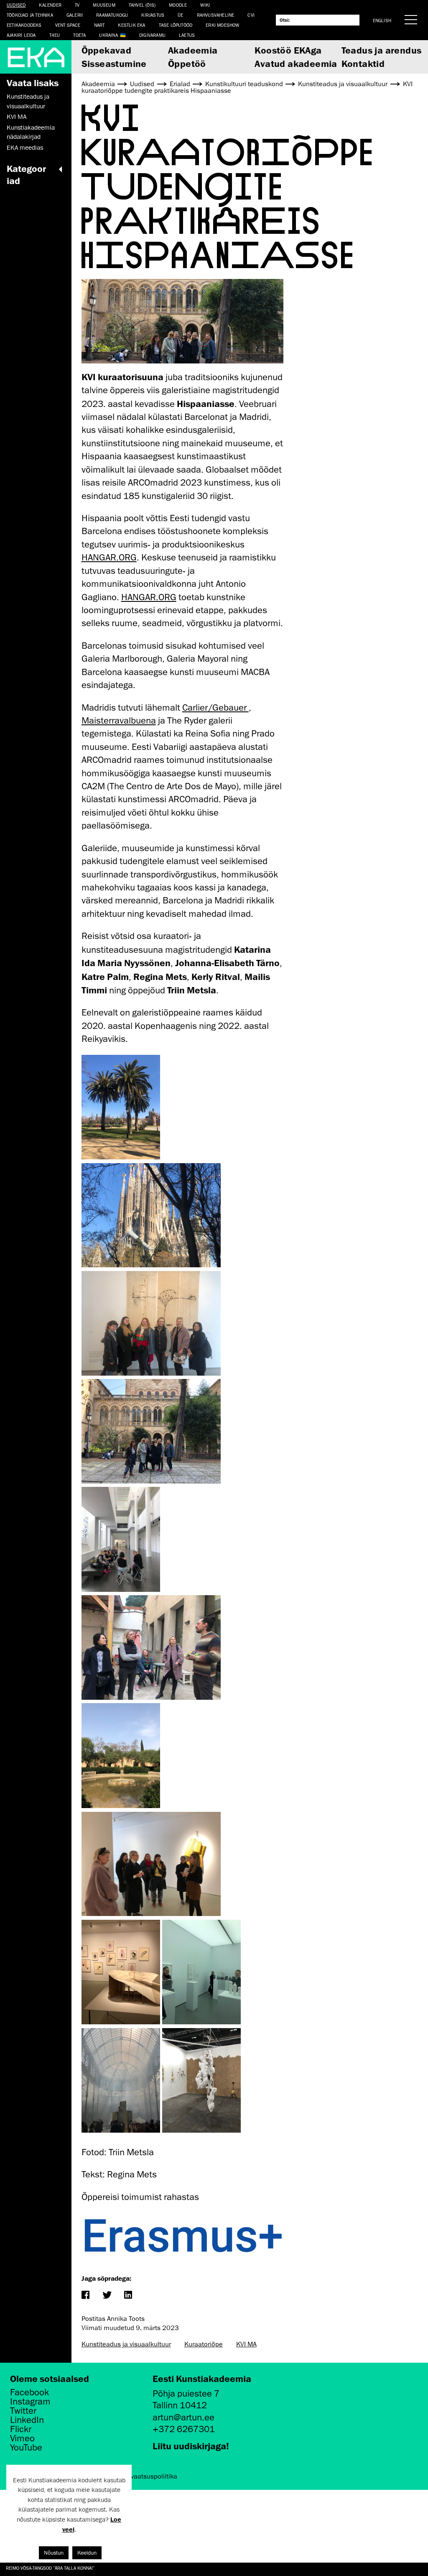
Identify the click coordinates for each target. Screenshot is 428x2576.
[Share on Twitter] (107, 2296)
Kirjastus (153, 15)
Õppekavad (107, 50)
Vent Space (68, 25)
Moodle (178, 5)
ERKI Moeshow (222, 25)
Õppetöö (187, 63)
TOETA (79, 35)
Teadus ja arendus (382, 50)
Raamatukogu (112, 15)
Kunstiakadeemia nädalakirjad (31, 132)
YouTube (26, 2448)
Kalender (50, 5)
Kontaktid (363, 63)
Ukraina (108, 35)
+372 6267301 (184, 2429)
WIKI (205, 5)
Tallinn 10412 (180, 2405)
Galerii (75, 15)
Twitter (23, 2411)
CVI (251, 15)
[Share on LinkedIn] (128, 2296)
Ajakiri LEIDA (21, 35)
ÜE (180, 15)
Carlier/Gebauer (215, 707)
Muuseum (104, 5)
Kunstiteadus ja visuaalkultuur (28, 101)
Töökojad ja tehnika (30, 15)
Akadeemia (193, 50)
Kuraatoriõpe (204, 2344)
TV (77, 5)
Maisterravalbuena (119, 720)
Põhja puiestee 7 (186, 2393)
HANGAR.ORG (109, 557)
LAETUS (187, 35)
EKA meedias (25, 148)
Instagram (30, 2402)
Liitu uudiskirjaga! (191, 2446)
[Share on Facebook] (85, 2296)
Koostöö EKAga (288, 50)
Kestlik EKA (131, 25)
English (382, 20)
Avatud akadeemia (296, 63)
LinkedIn (27, 2420)
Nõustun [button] (54, 2553)
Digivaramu (152, 35)
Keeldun (87, 2553)
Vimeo (22, 2438)
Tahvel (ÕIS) (142, 5)
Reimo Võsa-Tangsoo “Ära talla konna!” (50, 2568)
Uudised (16, 5)
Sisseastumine (114, 63)
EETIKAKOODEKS (24, 25)
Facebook (29, 2392)
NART (99, 25)
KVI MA (17, 117)
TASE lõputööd (176, 25)
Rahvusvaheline (216, 15)
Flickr (21, 2429)
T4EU (55, 35)
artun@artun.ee (183, 2417)
